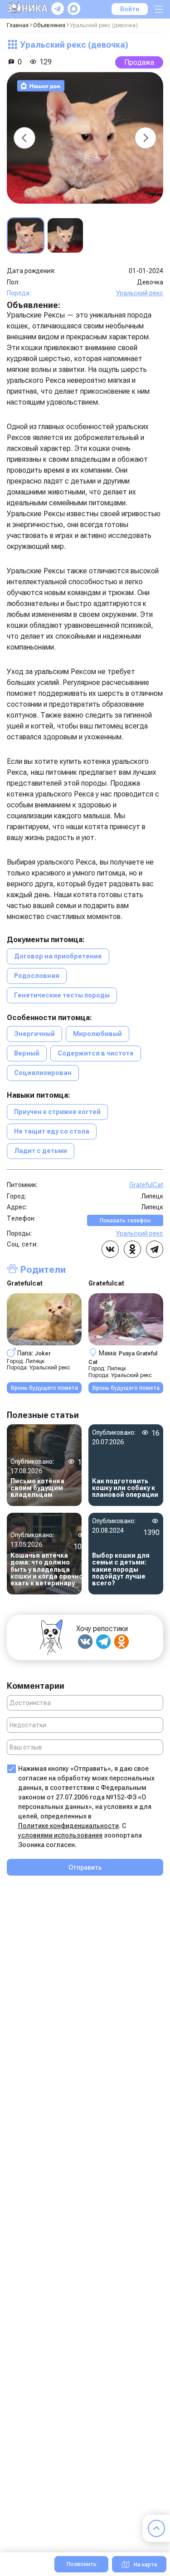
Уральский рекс (140, 293)
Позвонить (82, 2564)
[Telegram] (103, 1642)
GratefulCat (146, 1185)
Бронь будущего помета (44, 1388)
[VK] (85, 1642)
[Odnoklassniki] (121, 1642)
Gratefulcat (25, 1283)
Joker (43, 1353)
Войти (130, 9)
